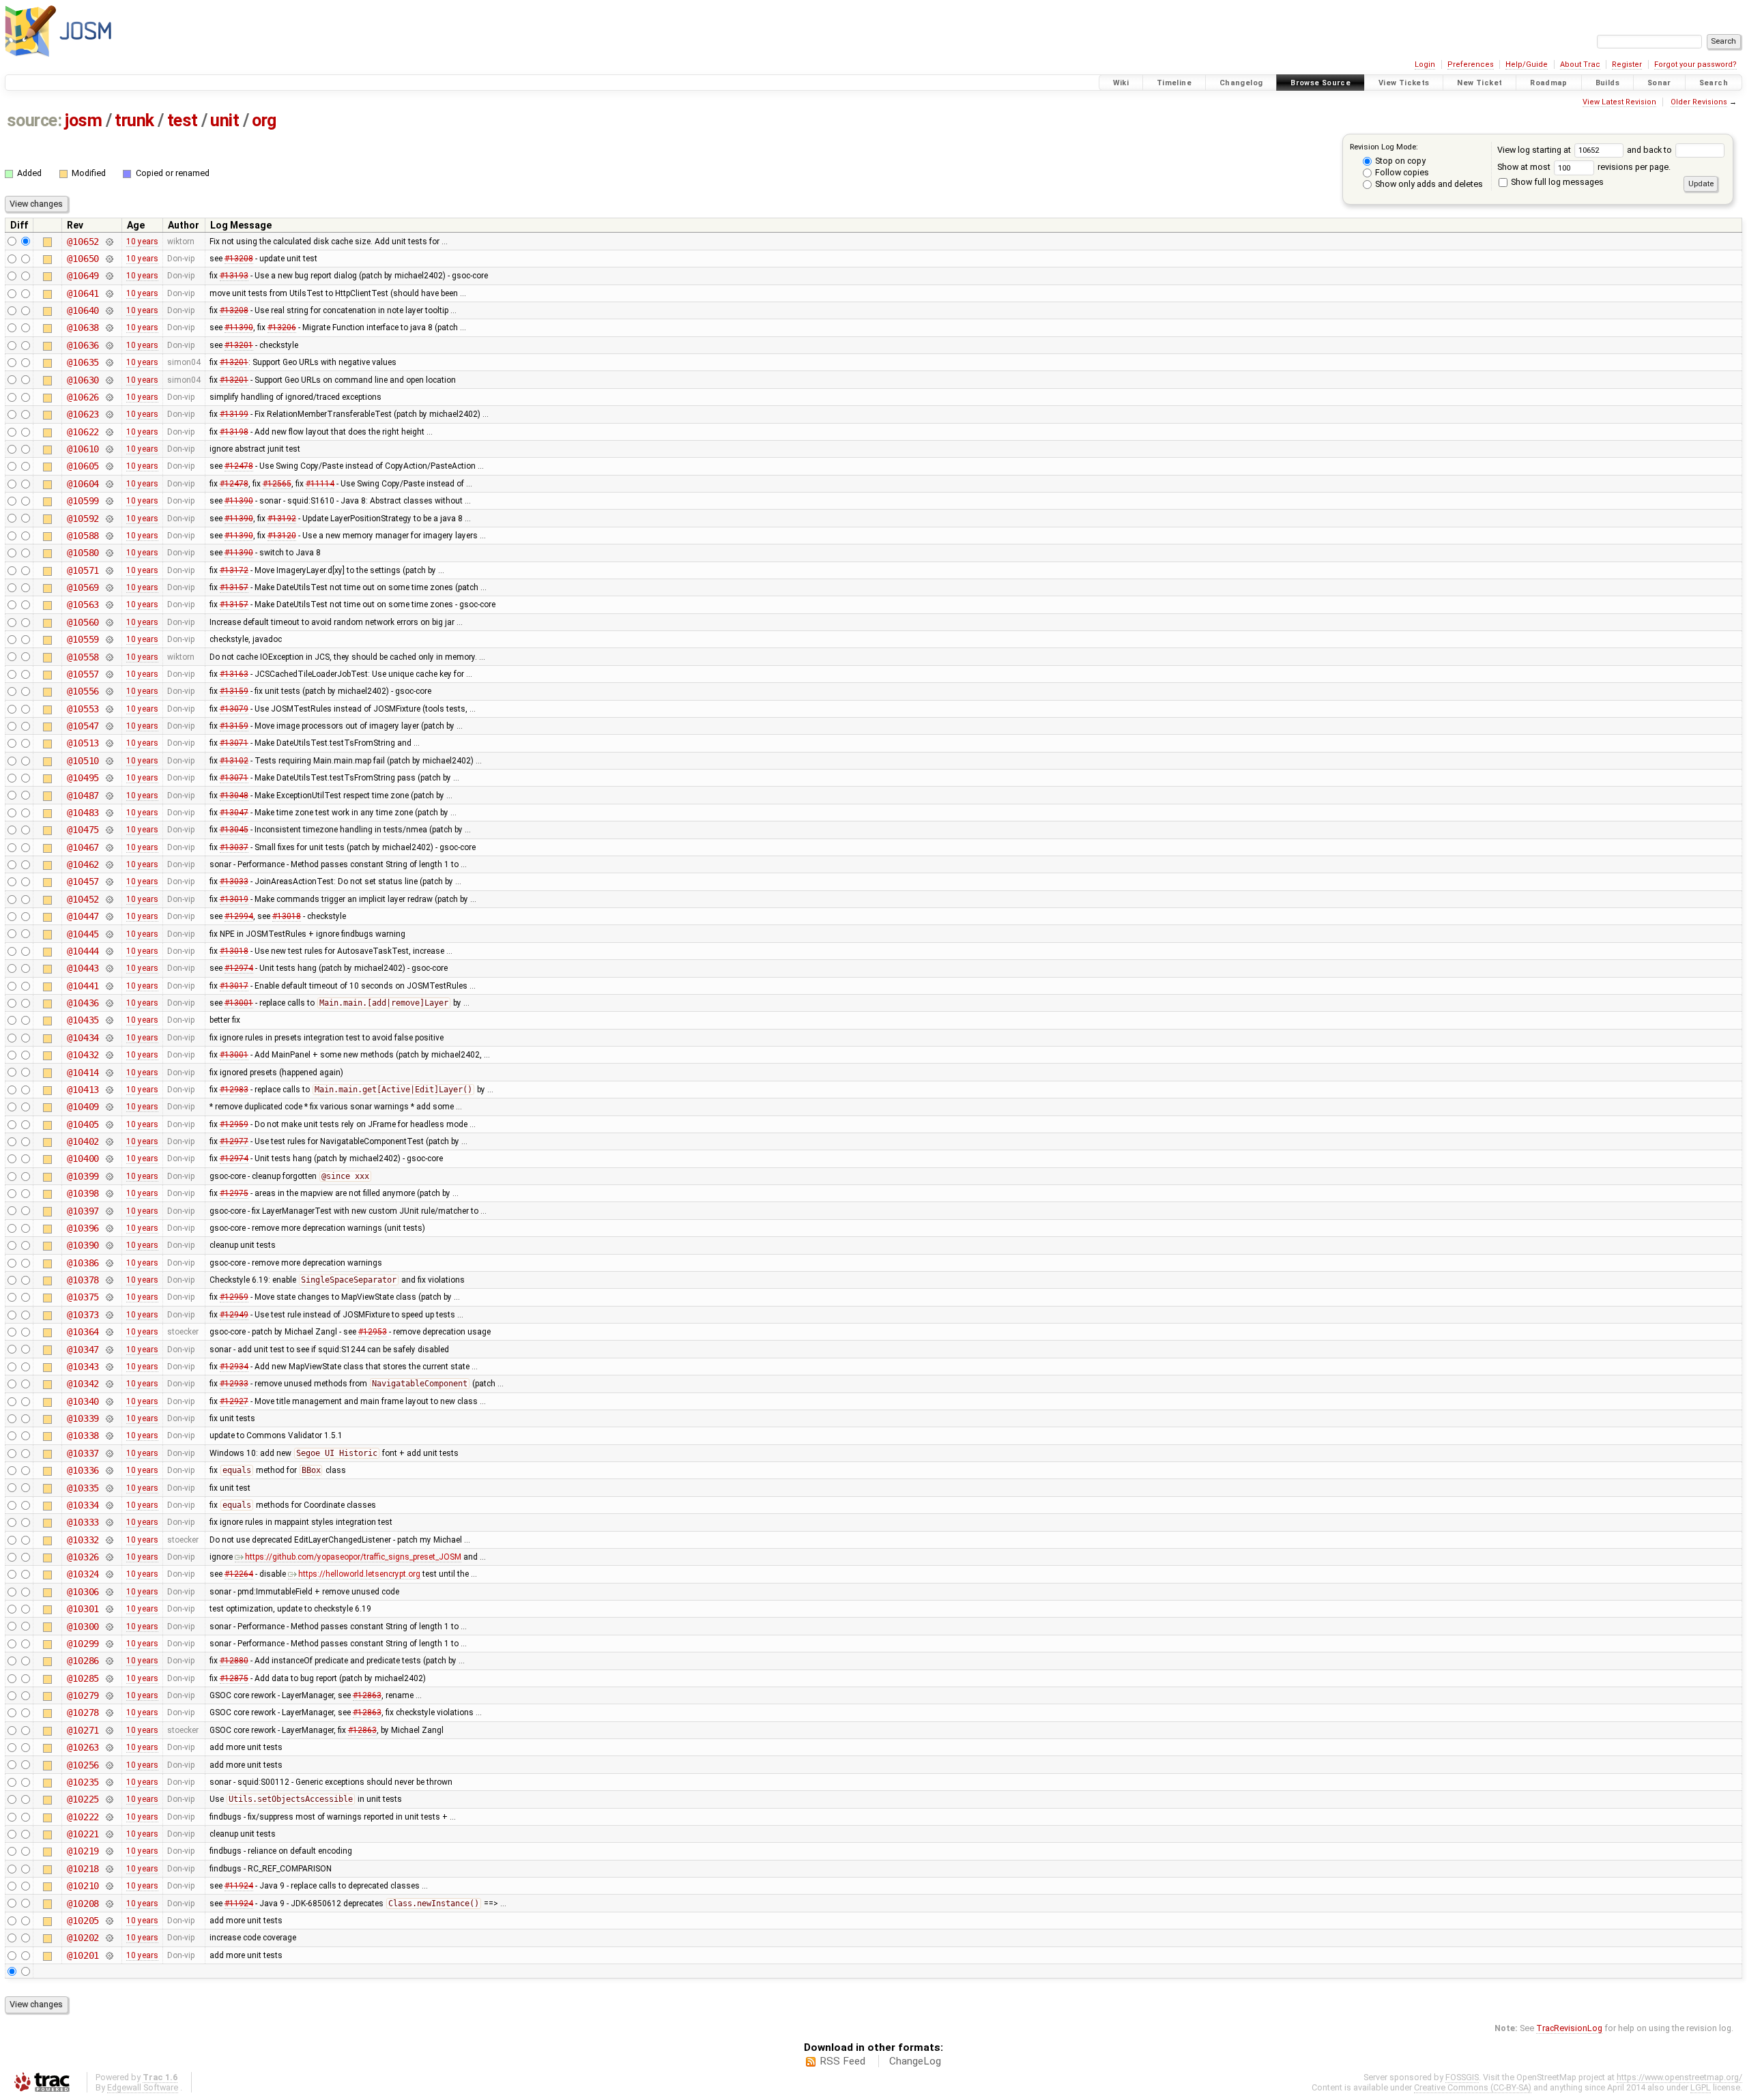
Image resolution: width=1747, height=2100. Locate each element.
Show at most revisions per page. (1584, 167)
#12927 (234, 1401)
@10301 (83, 1609)
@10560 (83, 622)
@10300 (83, 1627)
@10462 (83, 864)
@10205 (83, 1921)
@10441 (83, 986)
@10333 (83, 1522)
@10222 (83, 1817)
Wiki (1121, 83)
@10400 (83, 1158)
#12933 (234, 1384)
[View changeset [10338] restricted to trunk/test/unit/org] (109, 1435)
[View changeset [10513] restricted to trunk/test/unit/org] (109, 743)
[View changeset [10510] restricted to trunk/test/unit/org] (109, 761)
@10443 (83, 968)
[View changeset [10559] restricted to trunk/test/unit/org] (109, 639)
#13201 (239, 345)
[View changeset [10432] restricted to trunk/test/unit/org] (109, 1055)
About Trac (1580, 64)
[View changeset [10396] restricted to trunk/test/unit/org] (109, 1228)
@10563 (83, 604)
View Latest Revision (1619, 102)
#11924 (239, 1886)
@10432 (83, 1055)
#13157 (234, 587)
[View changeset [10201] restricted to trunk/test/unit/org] (109, 1955)
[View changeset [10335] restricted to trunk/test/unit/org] (109, 1488)
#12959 (234, 1124)
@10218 (83, 1869)
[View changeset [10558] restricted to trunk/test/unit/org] (109, 657)
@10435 (83, 1020)
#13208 (239, 259)
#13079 (234, 709)
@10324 (83, 1574)
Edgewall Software (143, 2087)
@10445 (83, 934)
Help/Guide (1527, 64)
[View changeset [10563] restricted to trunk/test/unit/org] (109, 604)
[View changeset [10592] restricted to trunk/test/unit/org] (109, 519)
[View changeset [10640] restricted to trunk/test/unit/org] (109, 310)
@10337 (83, 1453)
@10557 (83, 674)
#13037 (234, 847)
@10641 (83, 293)
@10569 (83, 587)
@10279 (83, 1695)
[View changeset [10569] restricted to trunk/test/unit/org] (109, 587)
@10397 (83, 1211)
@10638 (83, 327)
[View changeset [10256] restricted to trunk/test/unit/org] (109, 1765)
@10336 (83, 1470)
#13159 (234, 691)
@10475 (83, 830)
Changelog (1241, 83)
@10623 (83, 414)
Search (1714, 83)
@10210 (83, 1886)
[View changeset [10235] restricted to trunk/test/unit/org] (109, 1782)
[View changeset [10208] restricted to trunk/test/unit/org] (109, 1904)
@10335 (83, 1488)
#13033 (234, 881)
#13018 (287, 916)
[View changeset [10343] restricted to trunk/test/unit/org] (109, 1367)
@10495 (83, 778)
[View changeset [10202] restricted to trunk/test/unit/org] (109, 1938)
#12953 (373, 1332)
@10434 (83, 1038)
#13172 (234, 570)
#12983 (234, 1090)
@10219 (83, 1851)
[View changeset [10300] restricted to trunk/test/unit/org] (109, 1627)
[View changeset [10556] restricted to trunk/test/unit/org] (109, 691)
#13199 (234, 414)
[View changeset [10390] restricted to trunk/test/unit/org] (109, 1245)
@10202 (83, 1938)
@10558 (83, 657)
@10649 (83, 276)
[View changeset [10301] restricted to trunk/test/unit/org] (109, 1609)
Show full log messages (1556, 182)
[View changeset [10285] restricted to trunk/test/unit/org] (109, 1678)
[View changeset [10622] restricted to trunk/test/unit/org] (109, 432)
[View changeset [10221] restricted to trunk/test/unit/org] (109, 1834)
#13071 (234, 743)
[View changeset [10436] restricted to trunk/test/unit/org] (109, 1003)
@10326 (83, 1557)
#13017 (234, 986)
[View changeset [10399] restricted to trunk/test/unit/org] (109, 1176)
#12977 (234, 1141)
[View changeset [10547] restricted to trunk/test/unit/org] (109, 726)
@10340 (83, 1401)
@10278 (83, 1712)
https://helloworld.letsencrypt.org (359, 1574)
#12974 (239, 968)
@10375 (83, 1297)
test (183, 120)
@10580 (83, 553)
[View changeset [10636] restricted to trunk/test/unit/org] (109, 345)
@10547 (83, 726)
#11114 (320, 484)
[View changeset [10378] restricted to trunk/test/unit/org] (109, 1280)
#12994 (239, 916)
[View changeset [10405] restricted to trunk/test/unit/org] (109, 1124)
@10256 (83, 1765)
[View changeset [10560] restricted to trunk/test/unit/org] (109, 622)
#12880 (234, 1661)
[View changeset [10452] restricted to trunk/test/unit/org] (109, 899)
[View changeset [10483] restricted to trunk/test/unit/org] (109, 813)
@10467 (83, 847)
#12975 (234, 1193)
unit (225, 120)
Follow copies (1401, 172)
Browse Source (1320, 83)
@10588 (83, 536)
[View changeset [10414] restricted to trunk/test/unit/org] (109, 1073)
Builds (1607, 83)
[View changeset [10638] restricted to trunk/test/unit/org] (109, 327)
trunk (134, 120)
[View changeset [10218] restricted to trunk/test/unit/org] (109, 1869)
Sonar (1659, 83)
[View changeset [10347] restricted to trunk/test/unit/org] (109, 1350)
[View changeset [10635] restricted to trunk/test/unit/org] (109, 362)
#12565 (277, 484)
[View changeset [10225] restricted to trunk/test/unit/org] (109, 1799)
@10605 (83, 466)
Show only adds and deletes (1428, 184)
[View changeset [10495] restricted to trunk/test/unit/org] (109, 778)
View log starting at (1535, 150)
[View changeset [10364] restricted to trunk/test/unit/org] (109, 1332)
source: (34, 120)
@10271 (83, 1730)
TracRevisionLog (1569, 2028)
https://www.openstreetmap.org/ (1679, 2077)
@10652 (83, 242)
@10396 (83, 1228)
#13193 (234, 276)
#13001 (239, 1003)
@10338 (83, 1435)
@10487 (83, 796)
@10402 (83, 1141)
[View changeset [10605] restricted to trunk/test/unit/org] (109, 466)
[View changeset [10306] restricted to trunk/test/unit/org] (109, 1592)
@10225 (83, 1799)
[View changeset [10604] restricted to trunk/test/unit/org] (109, 484)
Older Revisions (1699, 102)
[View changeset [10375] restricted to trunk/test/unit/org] (109, 1297)
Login (1425, 64)
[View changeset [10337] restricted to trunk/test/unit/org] (109, 1453)
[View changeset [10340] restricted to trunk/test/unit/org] (109, 1401)
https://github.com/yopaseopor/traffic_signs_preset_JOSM (353, 1557)
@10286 (83, 1661)
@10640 (83, 310)
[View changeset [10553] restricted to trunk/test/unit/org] (109, 709)
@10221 (83, 1834)
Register (1627, 64)
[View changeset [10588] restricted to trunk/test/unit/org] (109, 536)
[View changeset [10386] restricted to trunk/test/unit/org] (109, 1263)
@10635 (83, 362)
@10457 (83, 881)
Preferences (1471, 64)
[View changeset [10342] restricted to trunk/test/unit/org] (109, 1384)
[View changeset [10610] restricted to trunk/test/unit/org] (109, 449)
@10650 (83, 259)
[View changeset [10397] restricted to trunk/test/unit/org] (109, 1211)
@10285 (83, 1678)
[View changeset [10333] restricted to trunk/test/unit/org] (109, 1522)
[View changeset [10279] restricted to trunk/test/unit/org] (109, 1695)
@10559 (83, 639)
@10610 (83, 449)
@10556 (83, 691)
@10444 (83, 951)
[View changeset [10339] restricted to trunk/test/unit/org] (109, 1418)
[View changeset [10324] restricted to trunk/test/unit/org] (109, 1574)
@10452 (83, 899)
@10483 (83, 813)
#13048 (234, 796)
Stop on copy (1399, 161)
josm (83, 120)
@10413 (83, 1090)
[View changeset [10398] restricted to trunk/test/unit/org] (109, 1193)
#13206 (282, 327)
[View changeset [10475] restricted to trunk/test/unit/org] (109, 830)
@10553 (83, 709)
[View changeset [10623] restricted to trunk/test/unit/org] (109, 414)
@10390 (83, 1245)
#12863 (367, 1695)
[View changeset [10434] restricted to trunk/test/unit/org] (109, 1038)
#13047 (234, 813)
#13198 (234, 432)
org (264, 120)
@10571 (83, 570)
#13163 (234, 674)
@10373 (83, 1315)
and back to (1650, 150)
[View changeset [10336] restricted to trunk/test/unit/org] (109, 1470)
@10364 (83, 1332)
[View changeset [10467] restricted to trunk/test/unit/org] (109, 847)
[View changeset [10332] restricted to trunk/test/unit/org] (109, 1540)
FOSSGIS (1462, 2077)
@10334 (83, 1505)
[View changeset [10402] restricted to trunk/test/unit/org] (109, 1141)
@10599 (83, 501)
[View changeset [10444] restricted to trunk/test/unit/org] (109, 951)
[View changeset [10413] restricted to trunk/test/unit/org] (109, 1090)
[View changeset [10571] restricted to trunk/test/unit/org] (109, 570)
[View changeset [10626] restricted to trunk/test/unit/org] (109, 397)
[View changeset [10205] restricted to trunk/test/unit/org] (109, 1921)
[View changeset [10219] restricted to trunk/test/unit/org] (109, 1851)
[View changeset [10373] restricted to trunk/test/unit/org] (109, 1315)
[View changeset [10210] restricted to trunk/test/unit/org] (109, 1886)
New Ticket (1479, 83)
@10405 (83, 1124)
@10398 (83, 1193)
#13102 (234, 761)
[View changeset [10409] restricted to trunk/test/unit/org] (109, 1107)
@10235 (83, 1782)
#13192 (282, 519)
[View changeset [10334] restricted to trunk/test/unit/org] (109, 1505)
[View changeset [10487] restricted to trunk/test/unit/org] (109, 796)
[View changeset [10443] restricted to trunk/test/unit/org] (109, 968)
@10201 (83, 1955)
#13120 (282, 536)
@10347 (83, 1350)
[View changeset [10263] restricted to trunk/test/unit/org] (109, 1747)
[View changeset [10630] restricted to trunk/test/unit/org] (109, 380)
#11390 (239, 327)
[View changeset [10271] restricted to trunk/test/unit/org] (109, 1730)
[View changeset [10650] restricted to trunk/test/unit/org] (109, 259)
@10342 (83, 1384)
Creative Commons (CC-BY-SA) (1473, 2087)
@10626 (83, 397)
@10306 (83, 1592)
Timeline (1174, 83)
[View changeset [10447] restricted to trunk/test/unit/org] (109, 916)
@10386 (83, 1263)
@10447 (83, 916)
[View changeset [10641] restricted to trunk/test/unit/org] (109, 293)
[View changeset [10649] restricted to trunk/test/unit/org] (109, 276)
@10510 (83, 761)
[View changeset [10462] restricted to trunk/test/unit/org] (109, 864)
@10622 (83, 432)
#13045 (234, 830)
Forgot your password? (1695, 64)
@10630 (83, 380)
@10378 (83, 1280)
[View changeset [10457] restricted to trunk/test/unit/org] (109, 881)
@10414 (83, 1073)
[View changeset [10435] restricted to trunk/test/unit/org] (109, 1020)
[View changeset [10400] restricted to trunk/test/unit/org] (109, 1158)
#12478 (239, 466)
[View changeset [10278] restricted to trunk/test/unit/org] (109, 1712)
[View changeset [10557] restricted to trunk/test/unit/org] (109, 674)
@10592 (83, 519)
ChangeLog (915, 2061)
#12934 (234, 1367)
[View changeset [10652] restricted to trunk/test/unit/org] (109, 242)
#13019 (234, 899)
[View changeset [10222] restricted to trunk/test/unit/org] (109, 1817)
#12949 (234, 1315)
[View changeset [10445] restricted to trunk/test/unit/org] (109, 934)
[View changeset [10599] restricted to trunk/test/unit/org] (109, 501)
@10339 (83, 1418)
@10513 (83, 743)
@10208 (83, 1904)
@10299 (83, 1644)
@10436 (83, 1003)
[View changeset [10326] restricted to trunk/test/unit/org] (109, 1557)
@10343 (83, 1367)
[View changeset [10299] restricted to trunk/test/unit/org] (109, 1644)
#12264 (239, 1574)
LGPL (1701, 2087)
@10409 (83, 1107)
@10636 (83, 345)
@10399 (83, 1176)
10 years (142, 242)
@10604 (83, 484)
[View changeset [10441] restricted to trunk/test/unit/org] (109, 986)
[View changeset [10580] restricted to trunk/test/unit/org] (109, 553)
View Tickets (1404, 83)
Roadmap (1549, 83)
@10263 (83, 1747)
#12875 (234, 1678)
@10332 (83, 1540)
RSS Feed (842, 2061)
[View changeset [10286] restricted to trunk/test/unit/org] (109, 1661)
